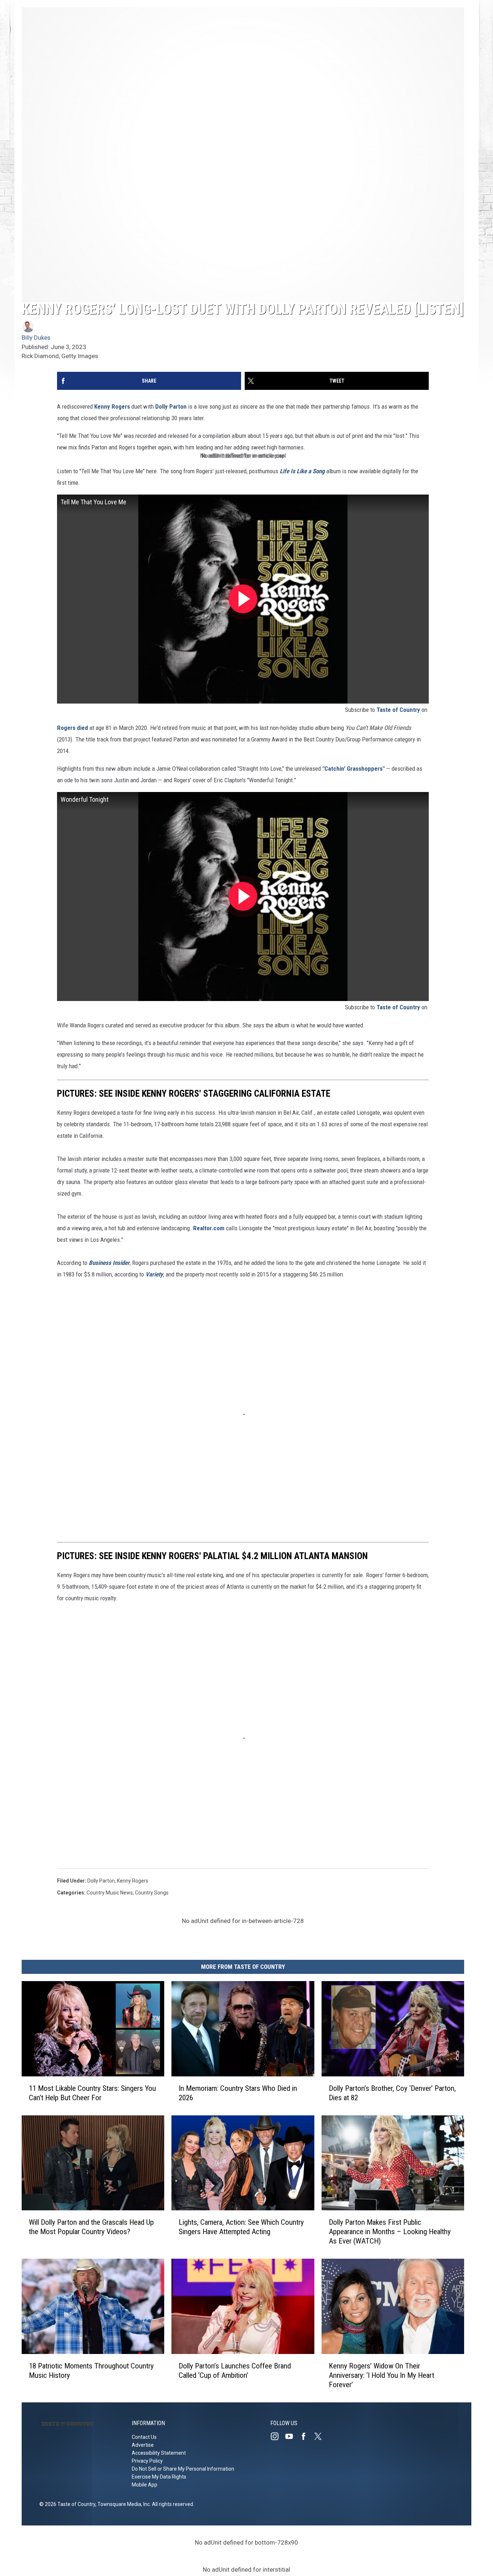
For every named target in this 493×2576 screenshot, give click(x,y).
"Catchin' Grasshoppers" (354, 769)
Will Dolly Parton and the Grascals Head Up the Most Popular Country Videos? (91, 2227)
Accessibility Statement (159, 2453)
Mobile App (145, 2485)
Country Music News (110, 1893)
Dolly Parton (171, 406)
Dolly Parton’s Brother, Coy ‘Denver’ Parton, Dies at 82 (392, 2093)
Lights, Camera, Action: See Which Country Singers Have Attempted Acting (241, 2227)
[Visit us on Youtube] (292, 2436)
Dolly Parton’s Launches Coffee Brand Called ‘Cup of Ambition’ (235, 2371)
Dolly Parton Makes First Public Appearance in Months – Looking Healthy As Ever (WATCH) (390, 2232)
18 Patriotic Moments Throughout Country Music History (91, 2371)
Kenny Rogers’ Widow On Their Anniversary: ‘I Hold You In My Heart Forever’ (381, 2375)
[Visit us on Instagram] (278, 2436)
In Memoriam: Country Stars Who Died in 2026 (238, 2093)
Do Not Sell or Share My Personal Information (183, 2469)
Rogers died (73, 728)
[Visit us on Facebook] (306, 2436)
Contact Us (144, 2437)
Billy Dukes (36, 338)
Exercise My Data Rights (159, 2477)
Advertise (143, 2445)
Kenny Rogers (112, 406)
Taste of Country (398, 710)
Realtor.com (209, 1228)
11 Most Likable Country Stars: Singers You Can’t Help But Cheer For (92, 2093)
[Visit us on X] (321, 2436)
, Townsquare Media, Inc (123, 2504)
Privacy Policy (147, 2461)
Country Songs (152, 1893)
